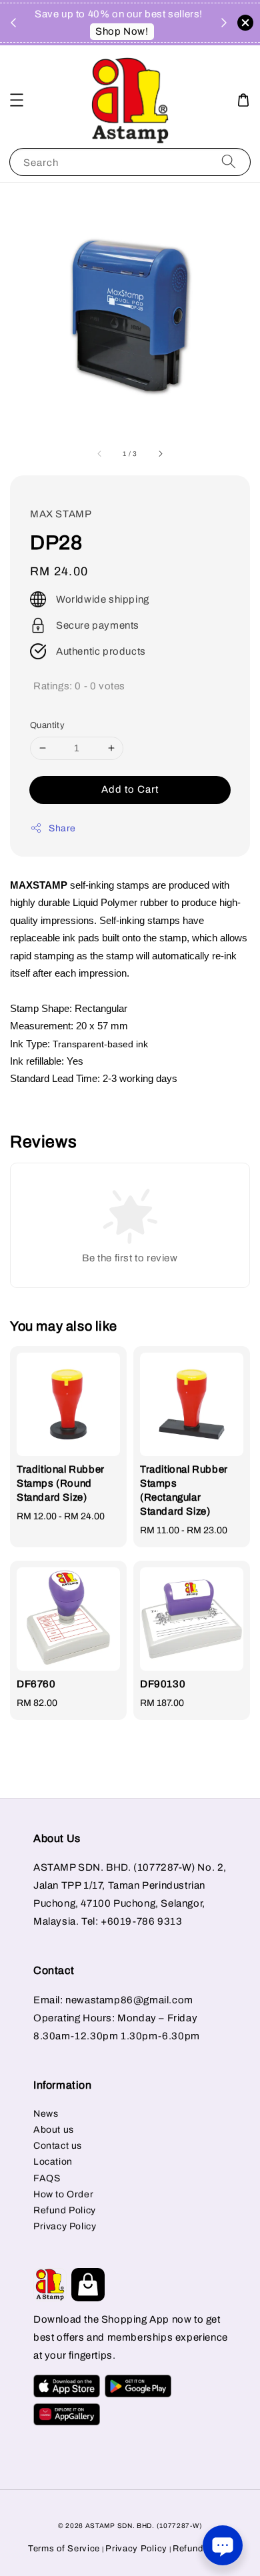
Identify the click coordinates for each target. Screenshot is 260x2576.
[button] (17, 100)
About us (54, 2130)
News (46, 2114)
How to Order (63, 2194)
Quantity (47, 725)
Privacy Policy (65, 2226)
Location (53, 2162)
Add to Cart (130, 789)
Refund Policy (65, 2210)
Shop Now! (122, 31)
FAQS (47, 2178)
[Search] (229, 162)
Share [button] (62, 828)
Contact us (58, 2146)
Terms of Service (64, 2549)
